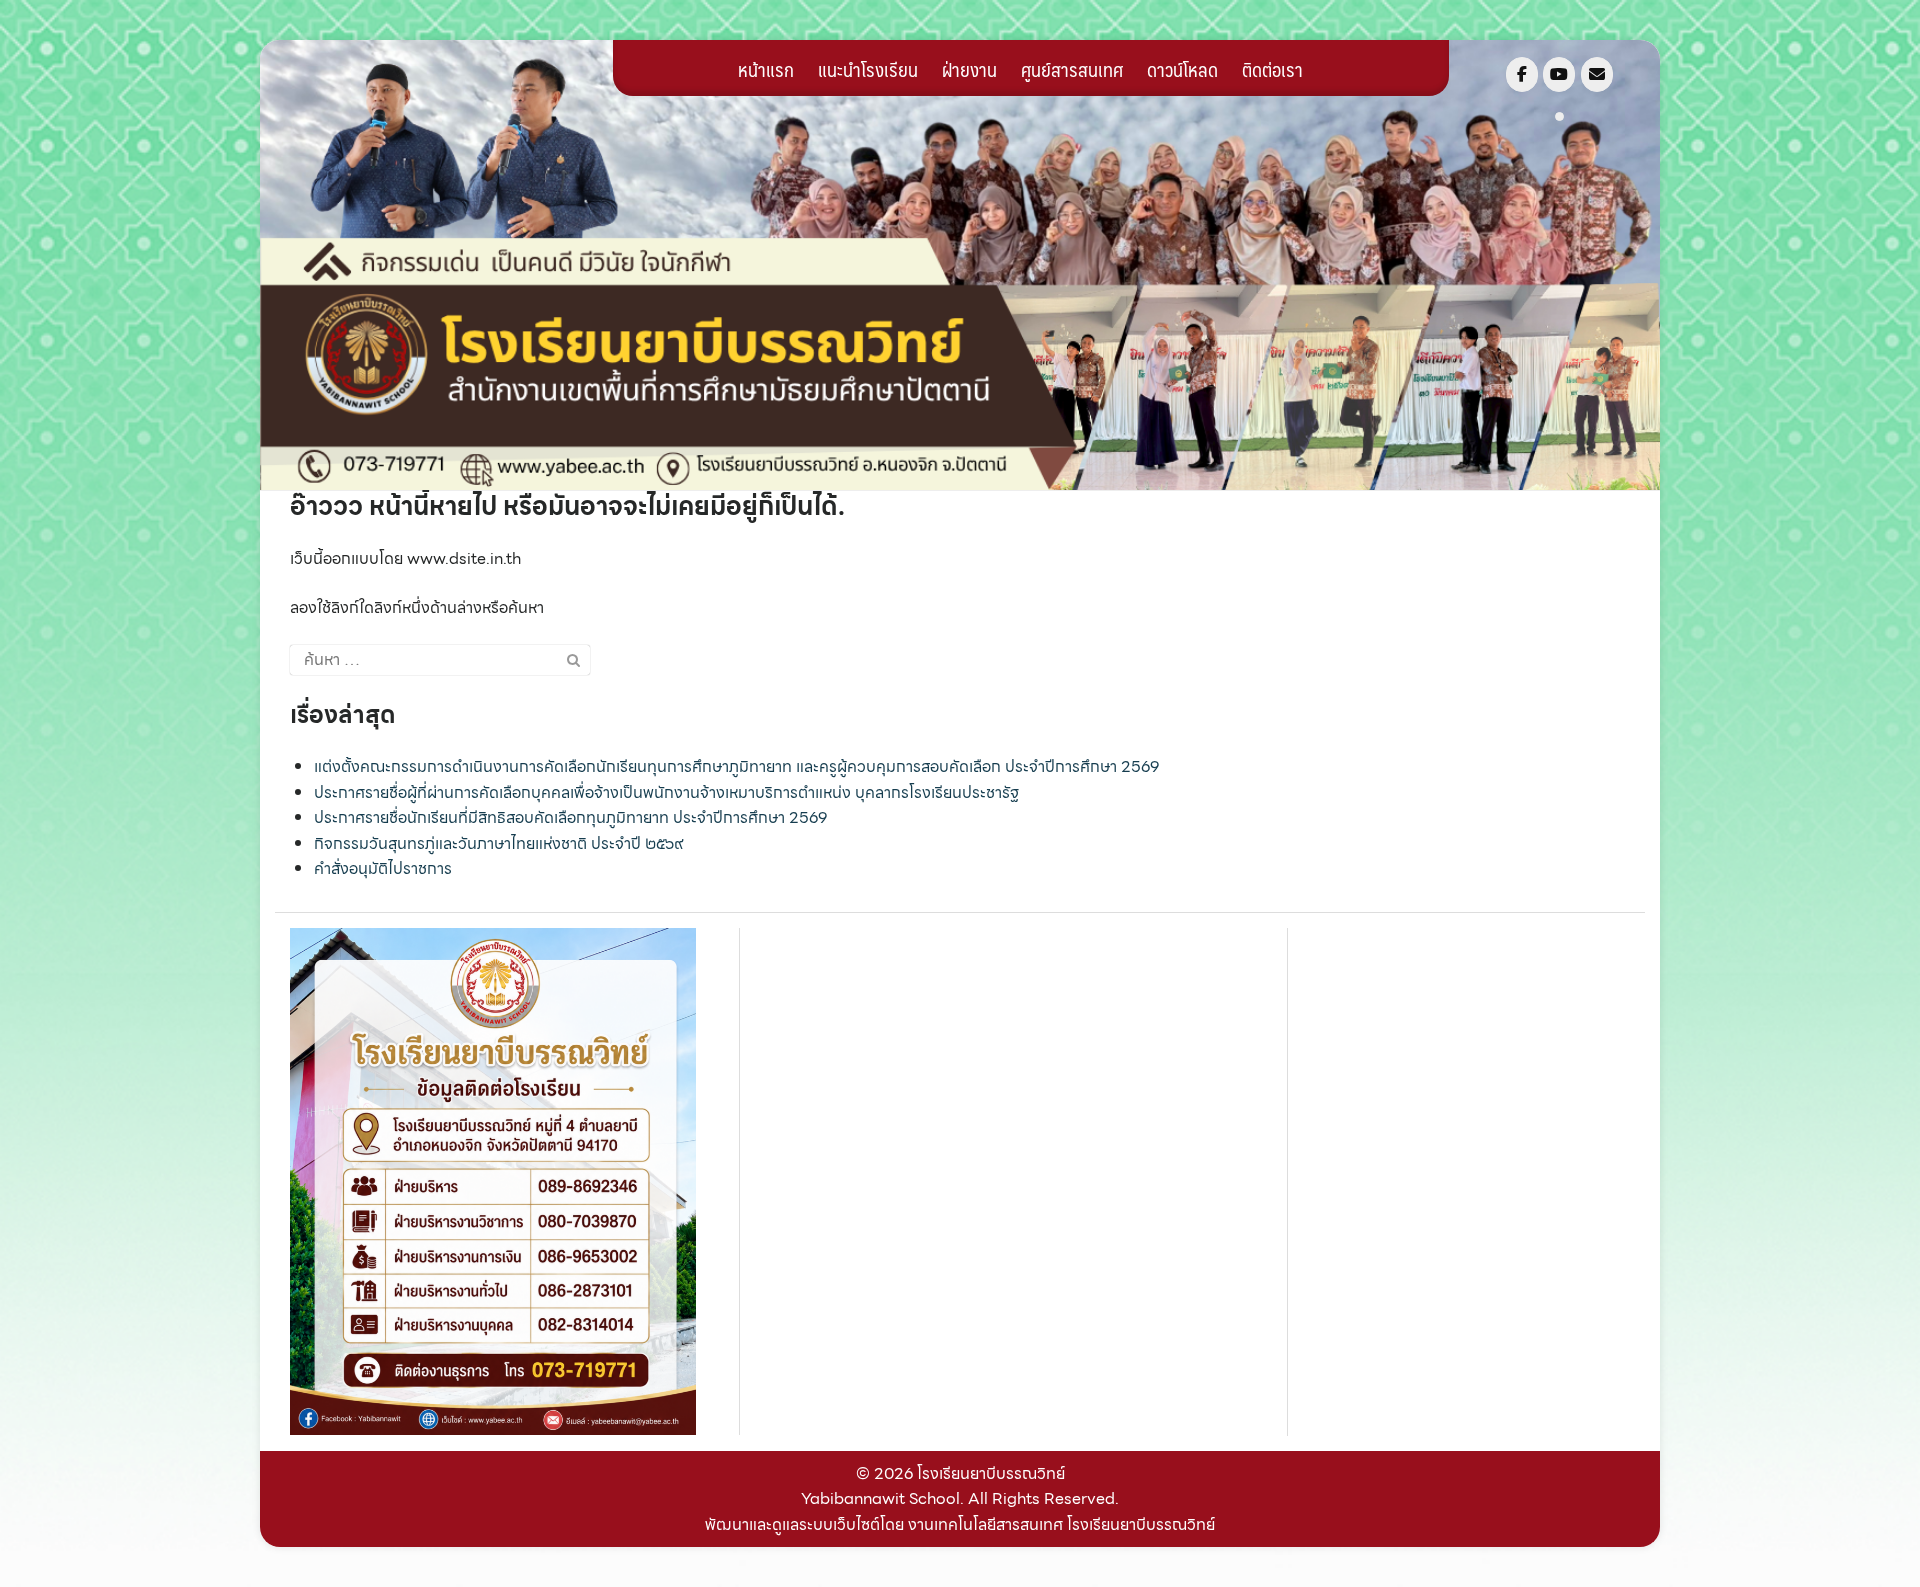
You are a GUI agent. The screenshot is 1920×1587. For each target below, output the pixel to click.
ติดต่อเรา (1272, 69)
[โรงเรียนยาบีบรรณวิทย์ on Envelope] (1597, 74)
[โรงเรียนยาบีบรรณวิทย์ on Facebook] (1522, 74)
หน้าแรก (766, 69)
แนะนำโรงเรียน (868, 69)
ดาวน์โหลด (1182, 69)
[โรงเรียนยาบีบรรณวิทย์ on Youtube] (1559, 74)
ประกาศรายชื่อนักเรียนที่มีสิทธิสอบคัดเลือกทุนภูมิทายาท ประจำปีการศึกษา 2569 (570, 817)
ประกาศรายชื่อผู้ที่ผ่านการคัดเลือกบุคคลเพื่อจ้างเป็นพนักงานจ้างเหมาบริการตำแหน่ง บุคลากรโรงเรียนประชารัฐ (666, 792)
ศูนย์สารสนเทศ (1072, 69)
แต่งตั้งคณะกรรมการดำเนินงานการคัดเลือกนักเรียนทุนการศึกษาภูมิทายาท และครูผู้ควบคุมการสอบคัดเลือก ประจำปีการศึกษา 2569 (736, 766)
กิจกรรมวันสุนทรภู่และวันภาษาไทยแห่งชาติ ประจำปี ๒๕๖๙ (499, 843)
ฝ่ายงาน (969, 69)
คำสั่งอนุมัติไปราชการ (383, 868)
